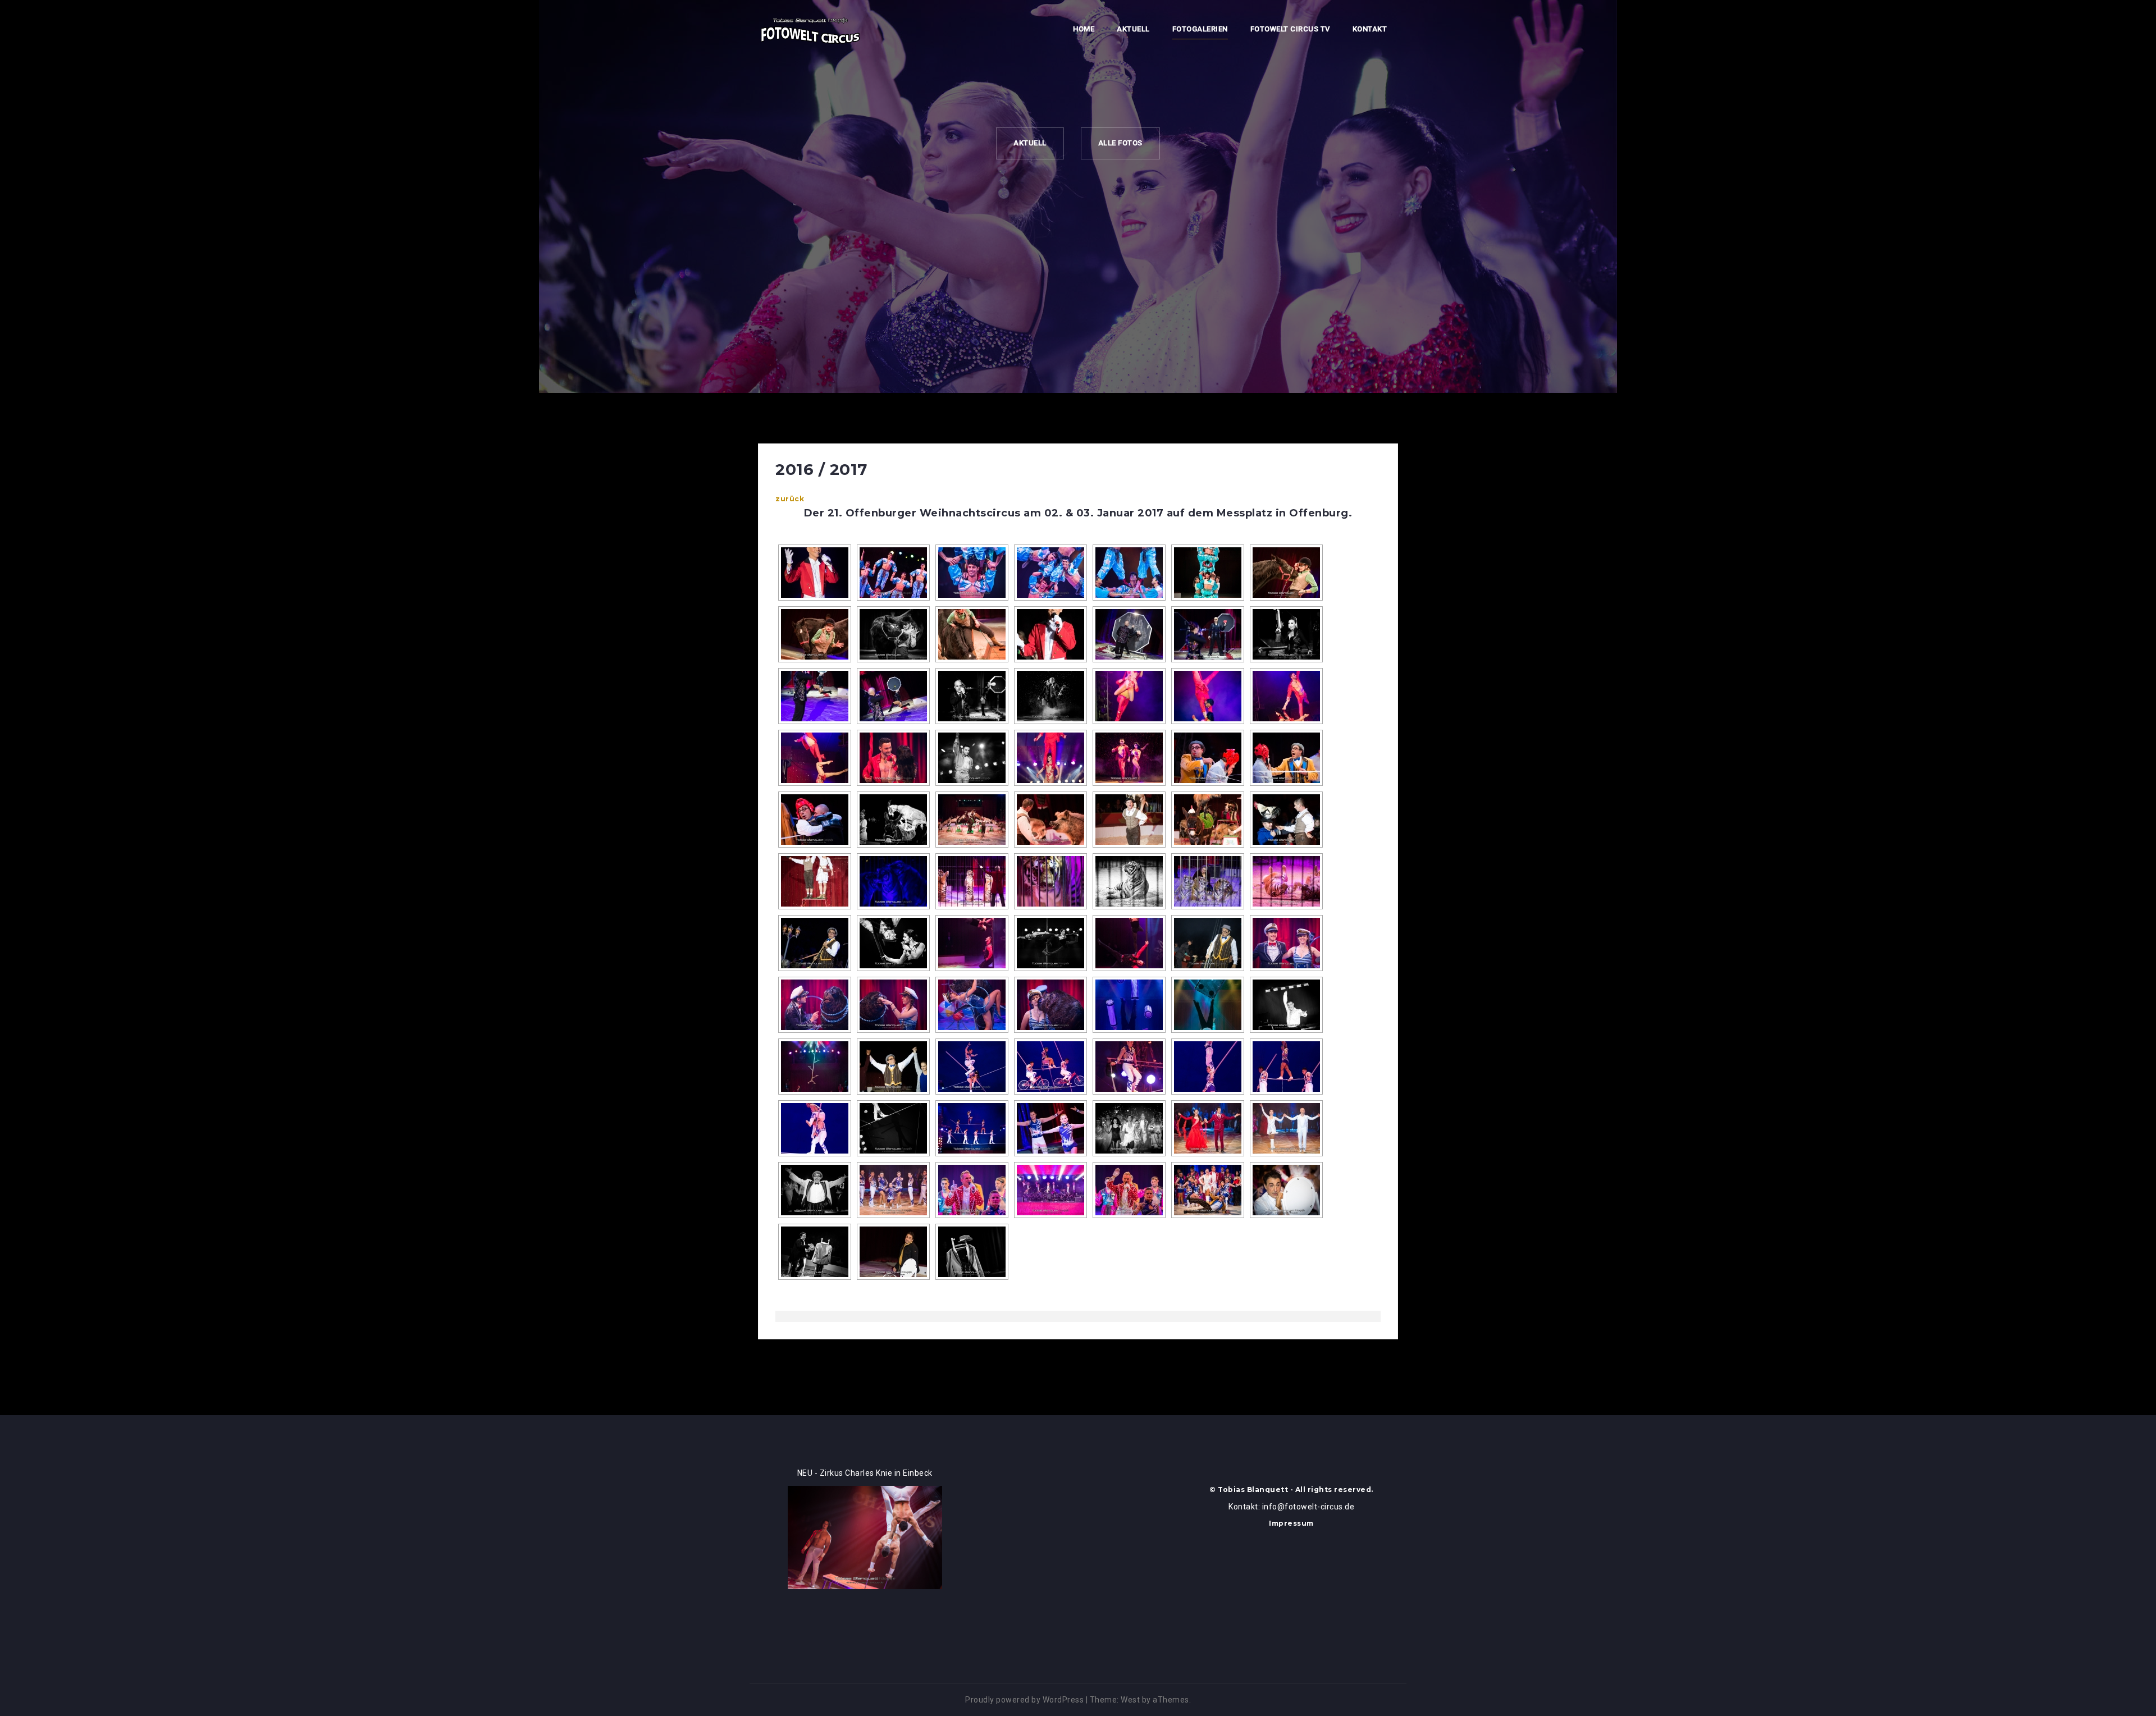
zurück (790, 499)
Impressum (1291, 1523)
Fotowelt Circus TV (1290, 29)
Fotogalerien (1200, 29)
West (1130, 1700)
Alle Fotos (1120, 143)
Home (1084, 29)
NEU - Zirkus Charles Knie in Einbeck (865, 1473)
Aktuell (1133, 29)
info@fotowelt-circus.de (1308, 1507)
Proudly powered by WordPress (1024, 1700)
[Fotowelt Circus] (810, 30)
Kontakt (1370, 29)
